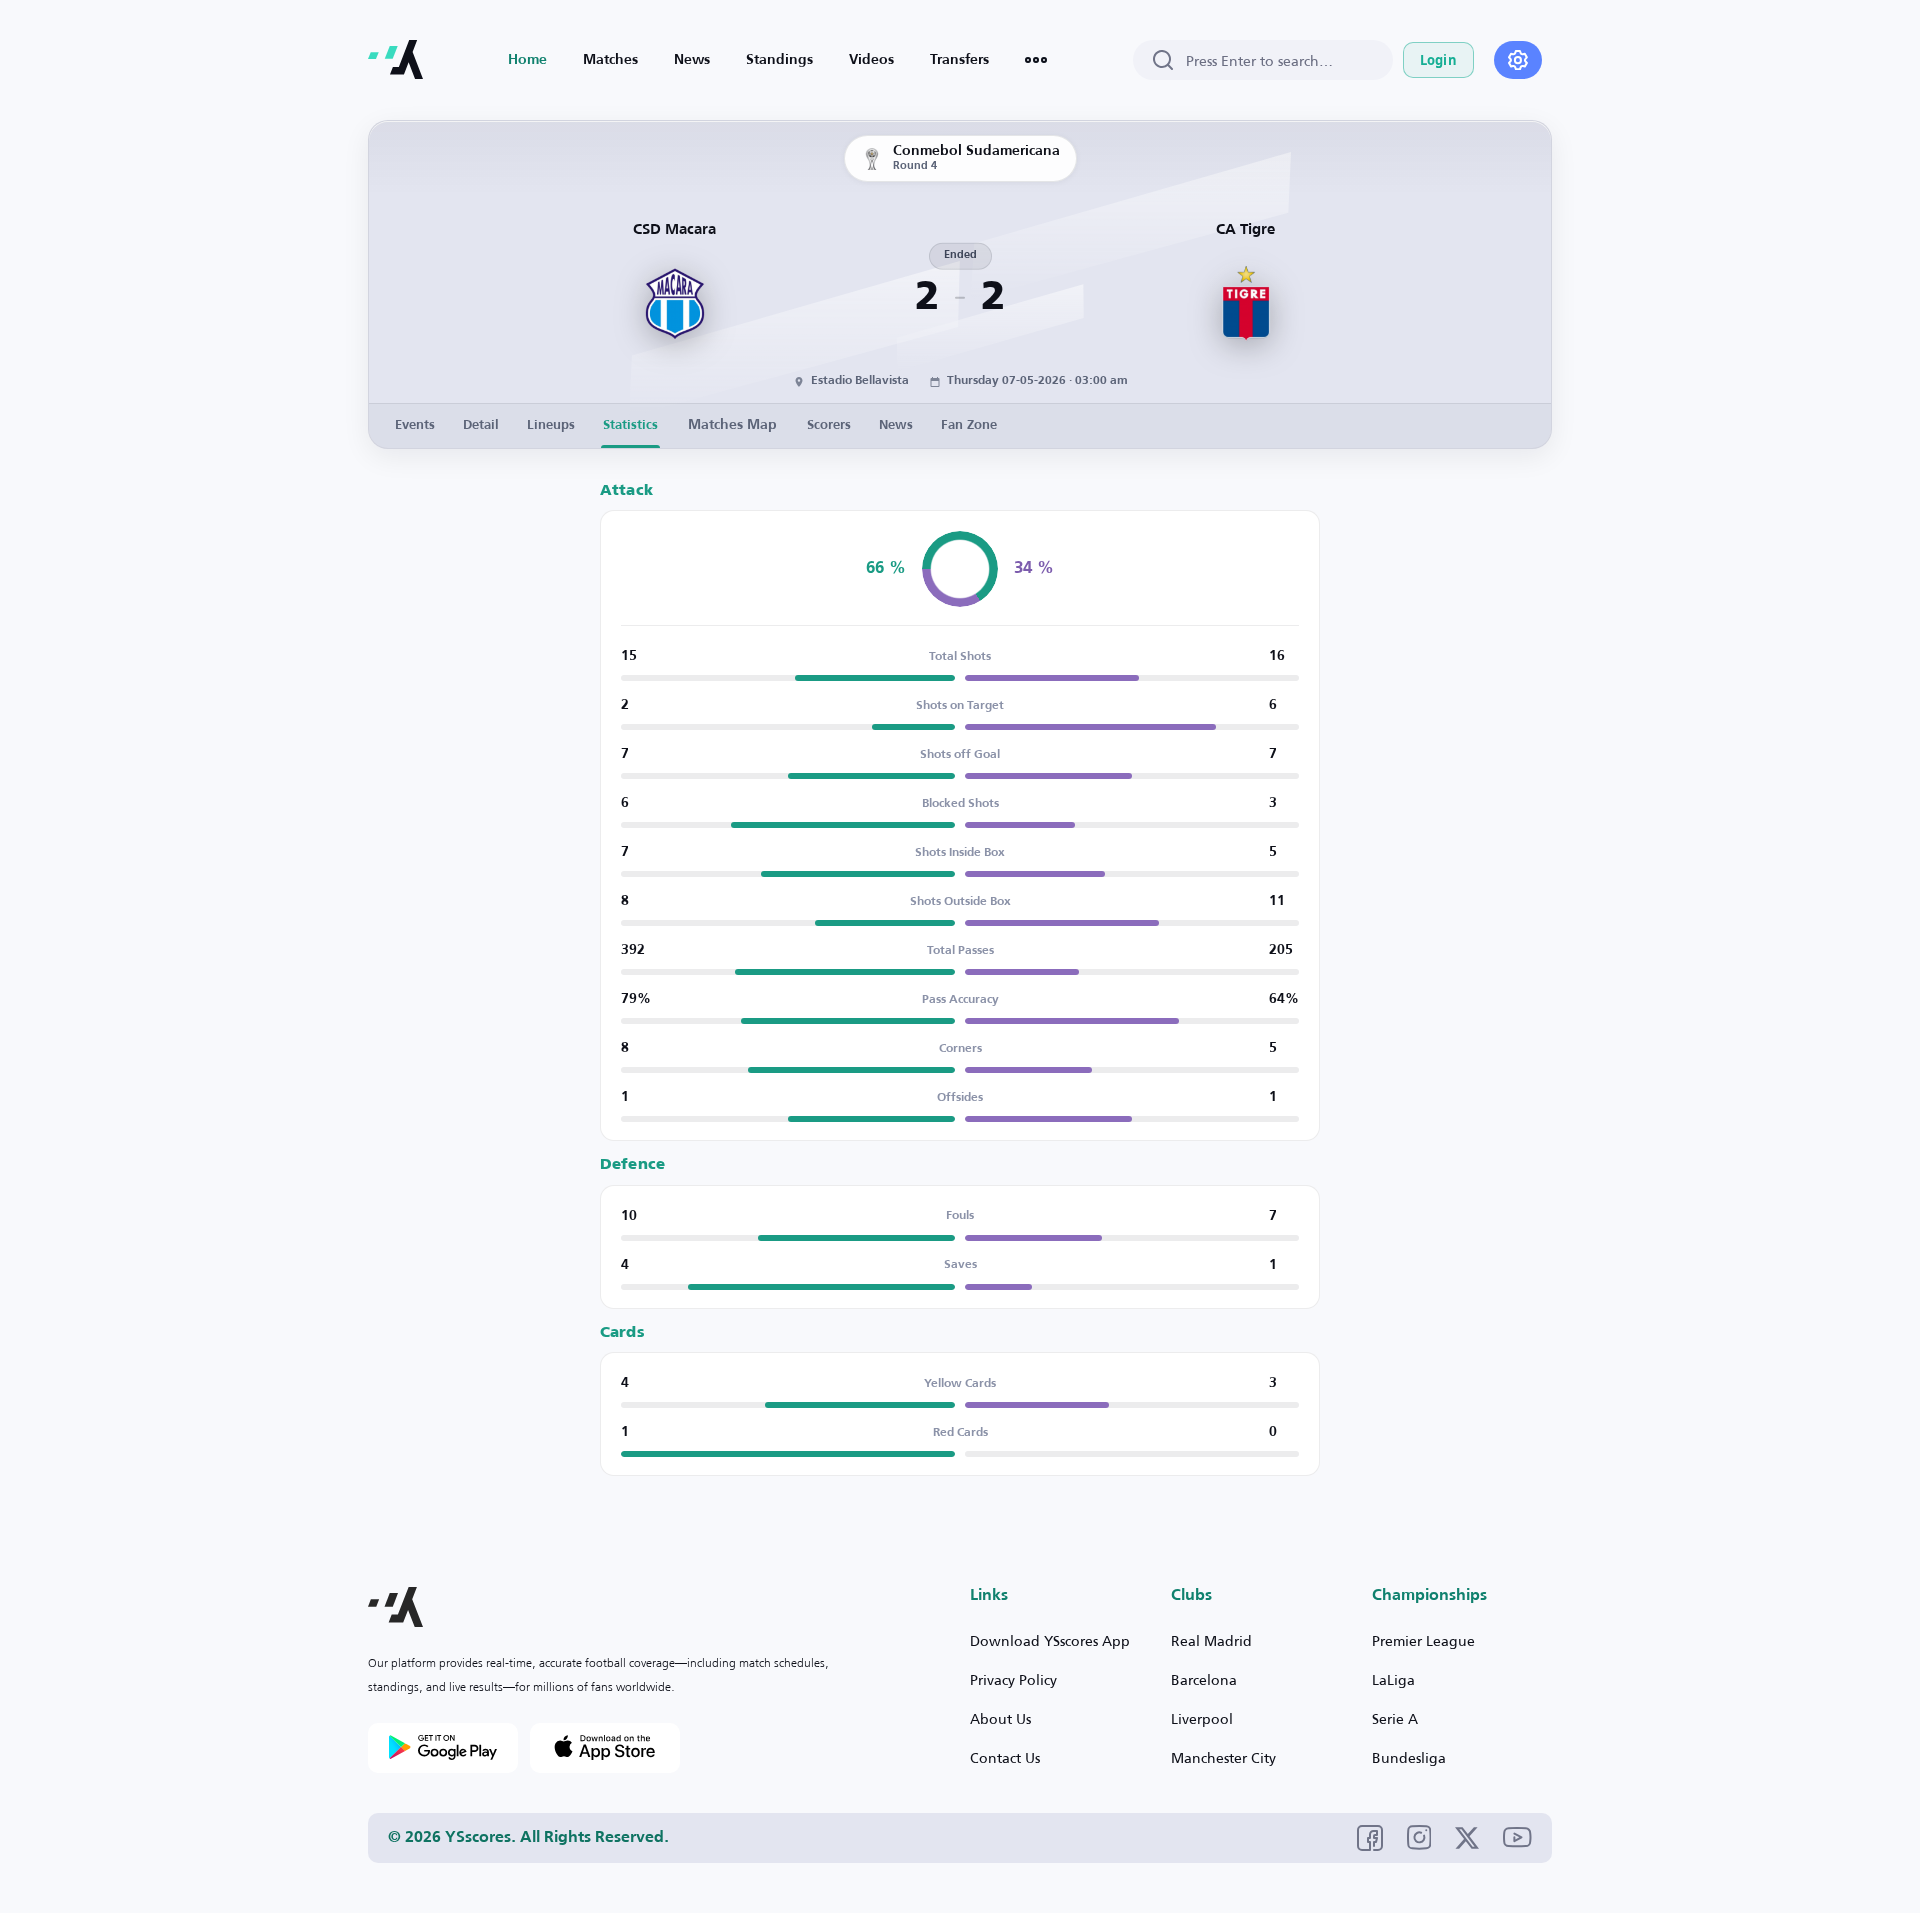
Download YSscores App (1050, 1640)
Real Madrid (1211, 1640)
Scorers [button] (829, 425)
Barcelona (1204, 1679)
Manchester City (1223, 1757)
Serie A (1395, 1718)
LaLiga (1393, 1679)
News (692, 60)
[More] (1036, 60)
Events (415, 425)
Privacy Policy (1013, 1679)
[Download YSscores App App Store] (605, 1748)
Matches (610, 60)
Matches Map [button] (732, 425)
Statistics (630, 425)
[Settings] (1518, 60)
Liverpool (1202, 1718)
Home (527, 60)
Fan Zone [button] (969, 425)
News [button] (896, 425)
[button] (395, 1606)
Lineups (551, 425)
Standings (779, 60)
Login (1438, 60)
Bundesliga (1409, 1757)
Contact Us (1005, 1757)
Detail (481, 425)
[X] (1467, 1838)
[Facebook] (1370, 1838)
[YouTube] (1517, 1837)
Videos (871, 60)
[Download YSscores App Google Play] (443, 1748)
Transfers (959, 60)
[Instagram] (1419, 1837)
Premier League (1423, 1640)
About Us (1000, 1718)
